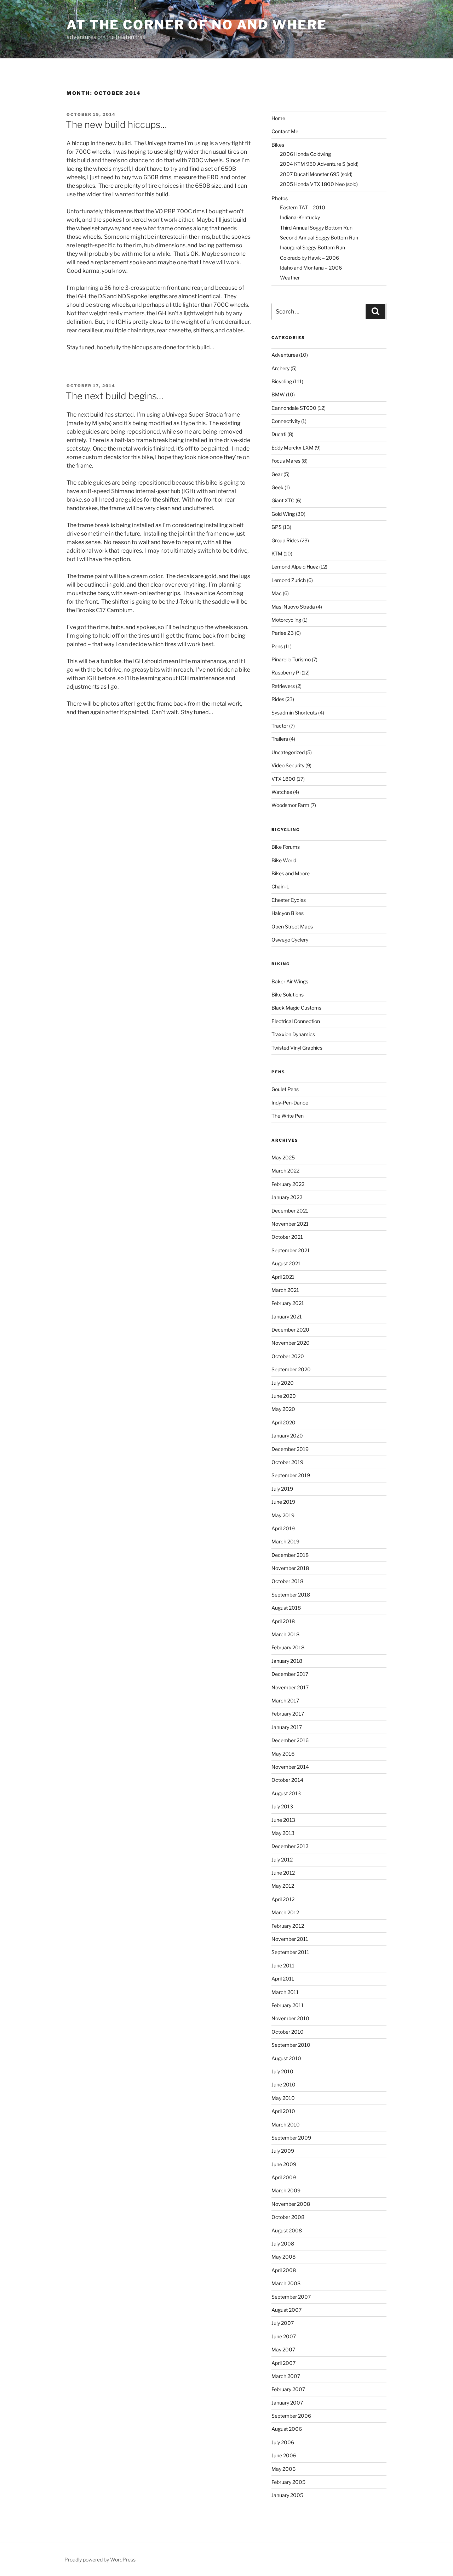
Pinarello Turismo (291, 659)
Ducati (279, 434)
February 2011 (288, 2005)
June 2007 (284, 2336)
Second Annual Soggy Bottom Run (319, 238)
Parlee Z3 (283, 633)
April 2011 (283, 1979)
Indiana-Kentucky (300, 217)
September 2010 (291, 2045)
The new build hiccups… (116, 125)
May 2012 (283, 1886)
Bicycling (282, 381)
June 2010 (283, 2084)
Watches (282, 792)
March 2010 (286, 2125)
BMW (278, 394)
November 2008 (291, 2204)
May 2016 (283, 1754)
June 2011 (283, 1965)
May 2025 (283, 1157)
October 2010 (288, 2032)
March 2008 (286, 2283)
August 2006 (287, 2429)
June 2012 (283, 1873)
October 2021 (287, 1237)
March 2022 (285, 1171)
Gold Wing (283, 514)
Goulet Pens (285, 1089)
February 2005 (288, 2482)
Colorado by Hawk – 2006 (309, 258)
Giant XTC (283, 500)
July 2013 (282, 1806)
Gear (277, 474)
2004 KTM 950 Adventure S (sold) (319, 164)
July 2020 (283, 1383)
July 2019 (282, 1489)
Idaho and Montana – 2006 (311, 268)
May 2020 (283, 1409)
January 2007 (287, 2403)
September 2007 (291, 2297)
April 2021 (283, 1277)
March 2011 (285, 1992)
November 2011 (290, 1939)
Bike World (284, 860)
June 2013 (283, 1820)
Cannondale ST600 (294, 408)
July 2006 (283, 2442)
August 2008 (287, 2230)
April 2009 (284, 2177)
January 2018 (287, 1661)
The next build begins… (115, 396)
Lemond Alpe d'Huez (295, 567)
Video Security (288, 765)
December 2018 (290, 1555)
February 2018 (288, 1647)
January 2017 (287, 1727)
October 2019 (287, 1462)
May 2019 (283, 1515)
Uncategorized (288, 752)
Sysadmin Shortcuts (294, 713)
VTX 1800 (283, 779)
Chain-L (280, 886)
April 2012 (283, 1899)
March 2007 (286, 2376)
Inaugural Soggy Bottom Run (312, 247)
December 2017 (290, 1674)
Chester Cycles (289, 900)
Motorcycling (286, 620)
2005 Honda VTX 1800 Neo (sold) (319, 184)
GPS (277, 527)
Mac (277, 593)
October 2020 (288, 1356)
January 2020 (287, 1436)
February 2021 (288, 1303)
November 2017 (290, 1687)
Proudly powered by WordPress (100, 2560)
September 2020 (291, 1369)
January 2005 (287, 2495)
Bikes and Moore (291, 873)
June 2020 (284, 1396)
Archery (280, 368)
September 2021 (291, 1250)
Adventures (285, 355)
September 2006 (291, 2416)
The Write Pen (288, 1116)
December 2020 (290, 1330)
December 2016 (290, 1740)
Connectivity (286, 421)
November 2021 (290, 1224)
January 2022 (287, 1197)
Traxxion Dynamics (293, 1034)
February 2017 (288, 1714)
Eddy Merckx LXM (293, 448)
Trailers (280, 739)
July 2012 (282, 1860)
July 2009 (283, 2151)
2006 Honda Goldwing (305, 154)
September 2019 (291, 1475)
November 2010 (290, 2018)
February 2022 (288, 1184)
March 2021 (285, 1290)
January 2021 (287, 1317)
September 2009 (291, 2138)
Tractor (280, 726)
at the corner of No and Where (197, 25)
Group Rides (285, 540)
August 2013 (286, 1793)
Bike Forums (286, 847)
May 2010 (283, 2098)
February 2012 (288, 1926)
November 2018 (290, 1568)
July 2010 (282, 2071)
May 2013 (283, 1833)
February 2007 (288, 2389)
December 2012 (290, 1846)
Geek (277, 487)
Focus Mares (286, 461)
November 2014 (290, 1767)
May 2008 (283, 2257)
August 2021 (286, 1263)
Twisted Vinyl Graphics (297, 1048)
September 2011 (290, 1952)
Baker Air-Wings (290, 981)
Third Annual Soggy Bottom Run (316, 228)
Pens (277, 646)
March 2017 (285, 1701)
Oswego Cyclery (290, 940)
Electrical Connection (296, 1021)
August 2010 (286, 2058)
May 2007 (283, 2349)
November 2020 (291, 1343)
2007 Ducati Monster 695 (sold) (316, 174)
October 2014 (287, 1780)
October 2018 (287, 1581)
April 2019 (283, 1528)
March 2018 (285, 1634)
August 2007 (286, 2310)
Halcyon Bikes (288, 913)
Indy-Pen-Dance (290, 1103)
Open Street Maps (292, 927)
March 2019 (285, 1541)
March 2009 (286, 2190)
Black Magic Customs (296, 1008)
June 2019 (283, 1502)
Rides (278, 699)
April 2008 (284, 2270)
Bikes (278, 145)
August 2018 (286, 1608)
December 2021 (290, 1211)
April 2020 (283, 1422)
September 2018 (291, 1595)
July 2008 (283, 2244)
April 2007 (283, 2363)
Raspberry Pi (286, 673)
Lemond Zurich (289, 580)
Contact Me (285, 131)
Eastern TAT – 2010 (303, 207)
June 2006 (284, 2455)
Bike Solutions (288, 995)
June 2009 (284, 2164)
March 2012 (285, 1912)
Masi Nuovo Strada (293, 607)
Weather (290, 278)
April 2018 (283, 1621)
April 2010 (283, 2111)
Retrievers (283, 686)
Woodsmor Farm (290, 805)
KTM (277, 553)
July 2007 (283, 2323)
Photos (280, 198)
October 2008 (288, 2217)
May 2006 (283, 2469)
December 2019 (290, 1449)
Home (278, 118)
